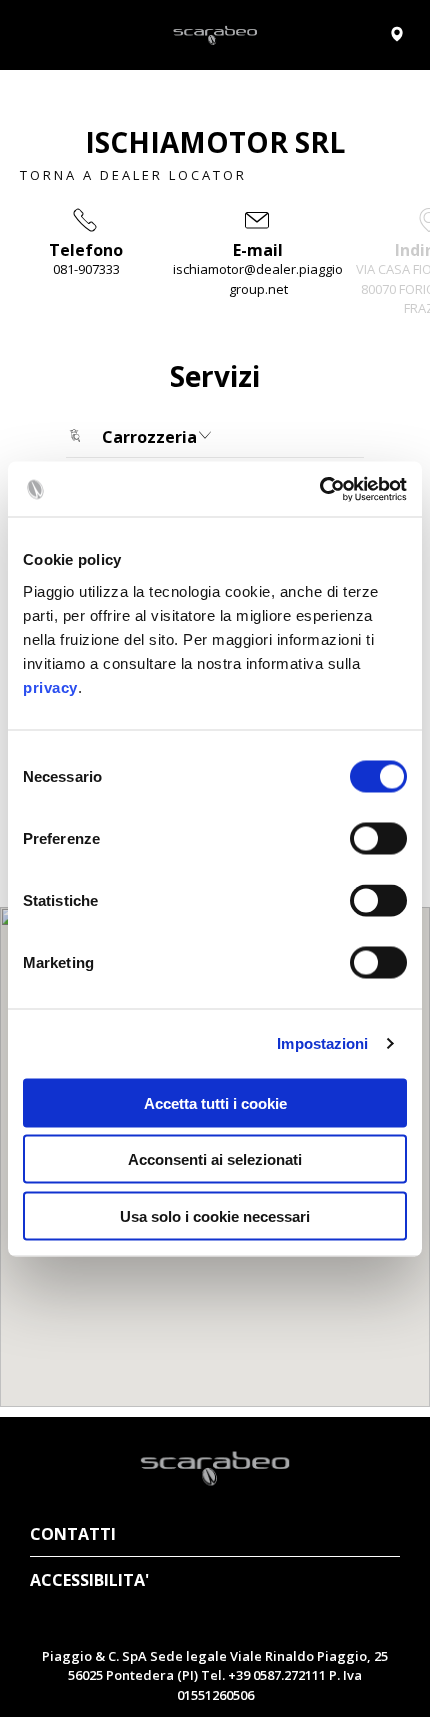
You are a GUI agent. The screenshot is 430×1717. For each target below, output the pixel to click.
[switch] (378, 838)
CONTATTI (73, 1534)
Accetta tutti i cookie (215, 1102)
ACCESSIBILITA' (89, 1580)
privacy (50, 686)
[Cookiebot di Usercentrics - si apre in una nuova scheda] (319, 489)
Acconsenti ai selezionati (215, 1159)
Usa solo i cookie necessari (215, 1215)
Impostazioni (322, 1043)
